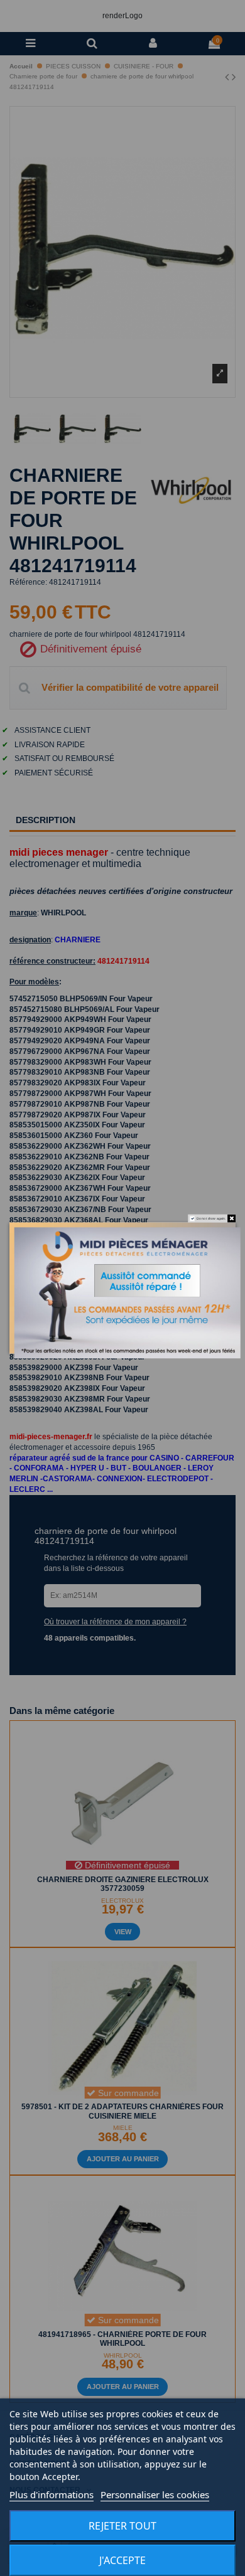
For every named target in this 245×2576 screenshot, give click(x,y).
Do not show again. (211, 1218)
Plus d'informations (52, 2494)
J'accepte (122, 2560)
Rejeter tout (122, 2526)
